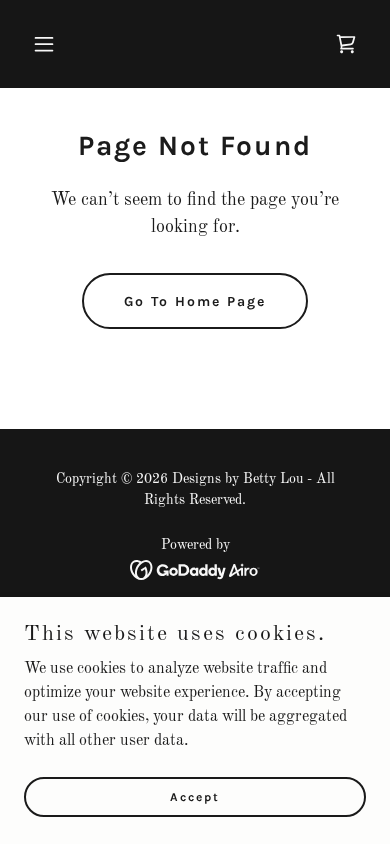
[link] (346, 44)
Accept (195, 796)
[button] (49, 44)
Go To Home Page (195, 301)
